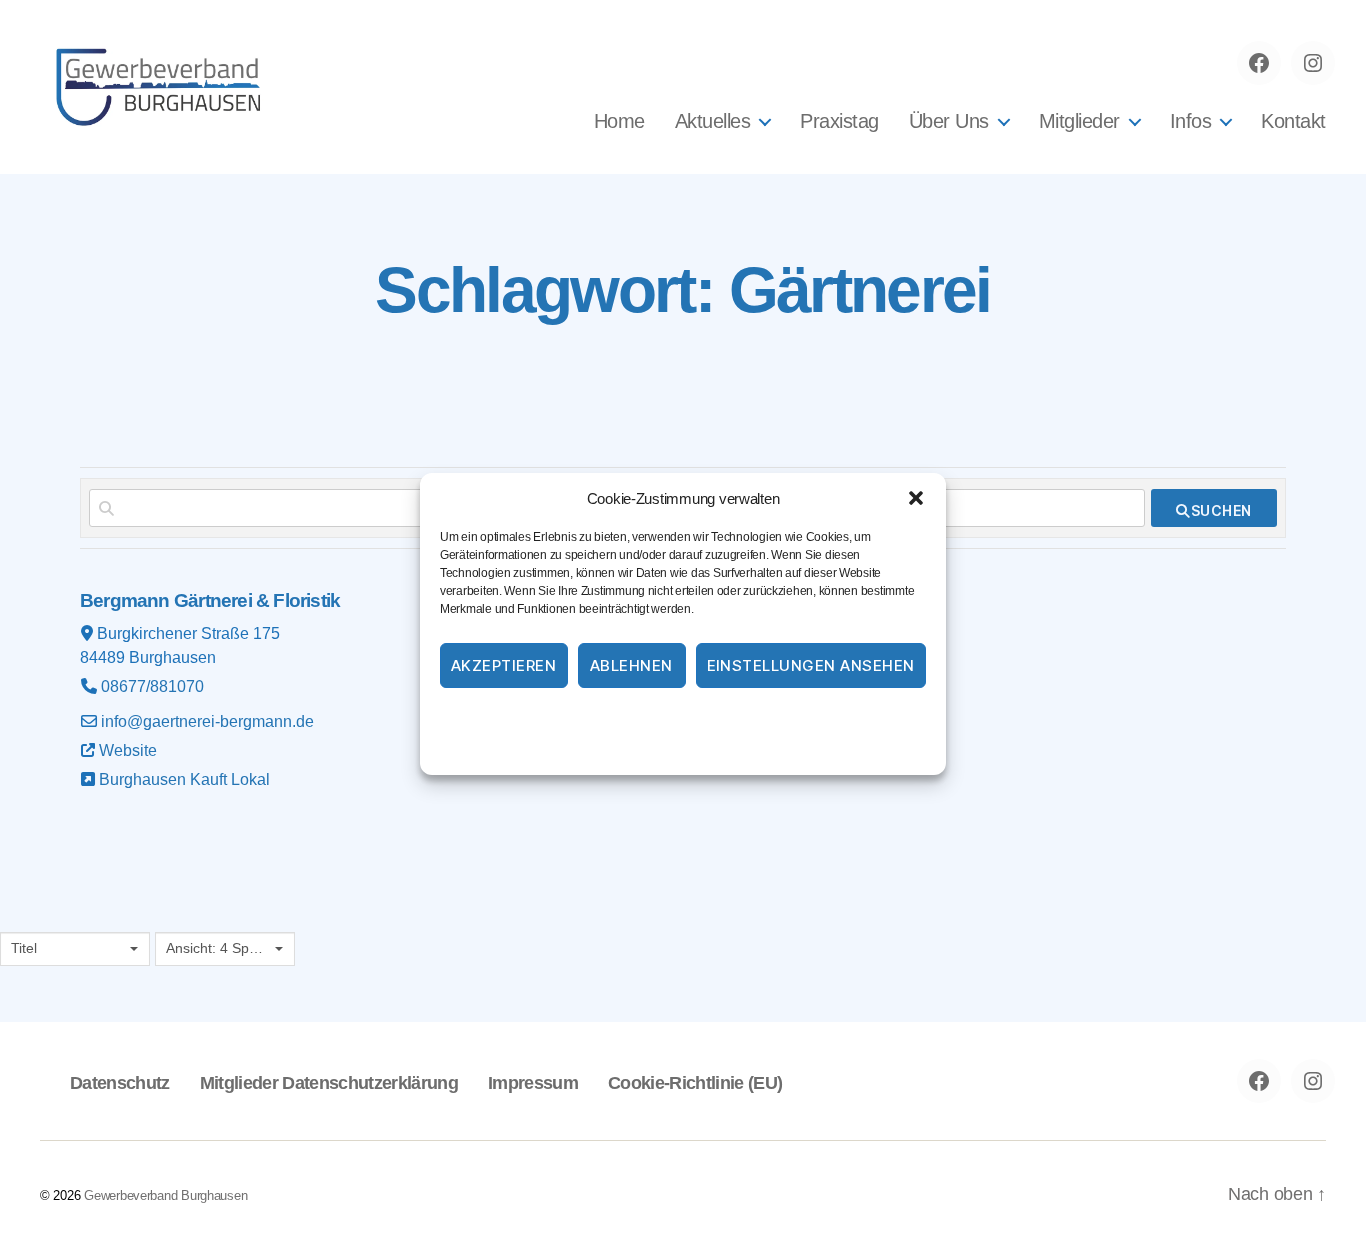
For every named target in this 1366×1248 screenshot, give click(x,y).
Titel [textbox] (24, 948)
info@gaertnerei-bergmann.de (207, 721)
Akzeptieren (504, 665)
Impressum (800, 718)
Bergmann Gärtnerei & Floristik (210, 600)
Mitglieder (1079, 121)
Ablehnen (631, 665)
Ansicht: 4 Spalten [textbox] (218, 948)
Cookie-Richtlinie (601, 718)
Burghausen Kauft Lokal (184, 779)
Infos (1191, 121)
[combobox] (75, 949)
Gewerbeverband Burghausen (165, 1195)
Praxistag (839, 121)
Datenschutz (708, 718)
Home (619, 121)
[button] (916, 498)
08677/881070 (152, 686)
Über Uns (949, 121)
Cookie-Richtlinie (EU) (695, 1083)
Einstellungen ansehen (811, 665)
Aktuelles (713, 121)
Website (128, 750)
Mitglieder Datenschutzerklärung (329, 1083)
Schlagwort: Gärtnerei (682, 290)
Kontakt (1293, 121)
